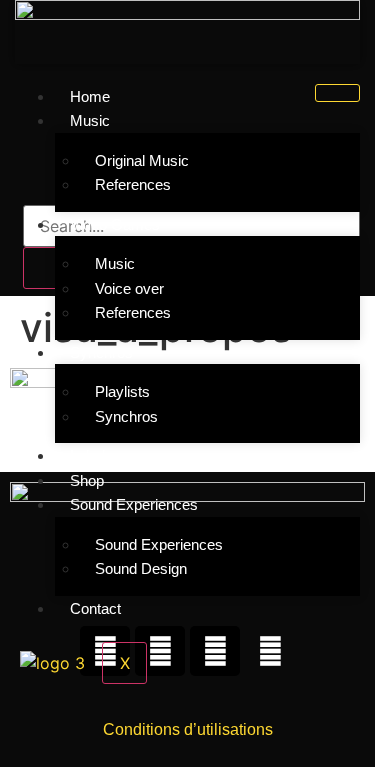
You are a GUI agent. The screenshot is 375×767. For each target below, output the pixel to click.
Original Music (142, 160)
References (133, 184)
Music (115, 263)
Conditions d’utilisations (188, 729)
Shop (87, 480)
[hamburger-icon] (337, 93)
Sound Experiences (159, 544)
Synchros (126, 416)
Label (87, 455)
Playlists (122, 391)
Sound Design (141, 568)
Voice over (129, 288)
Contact (95, 608)
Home (90, 96)
